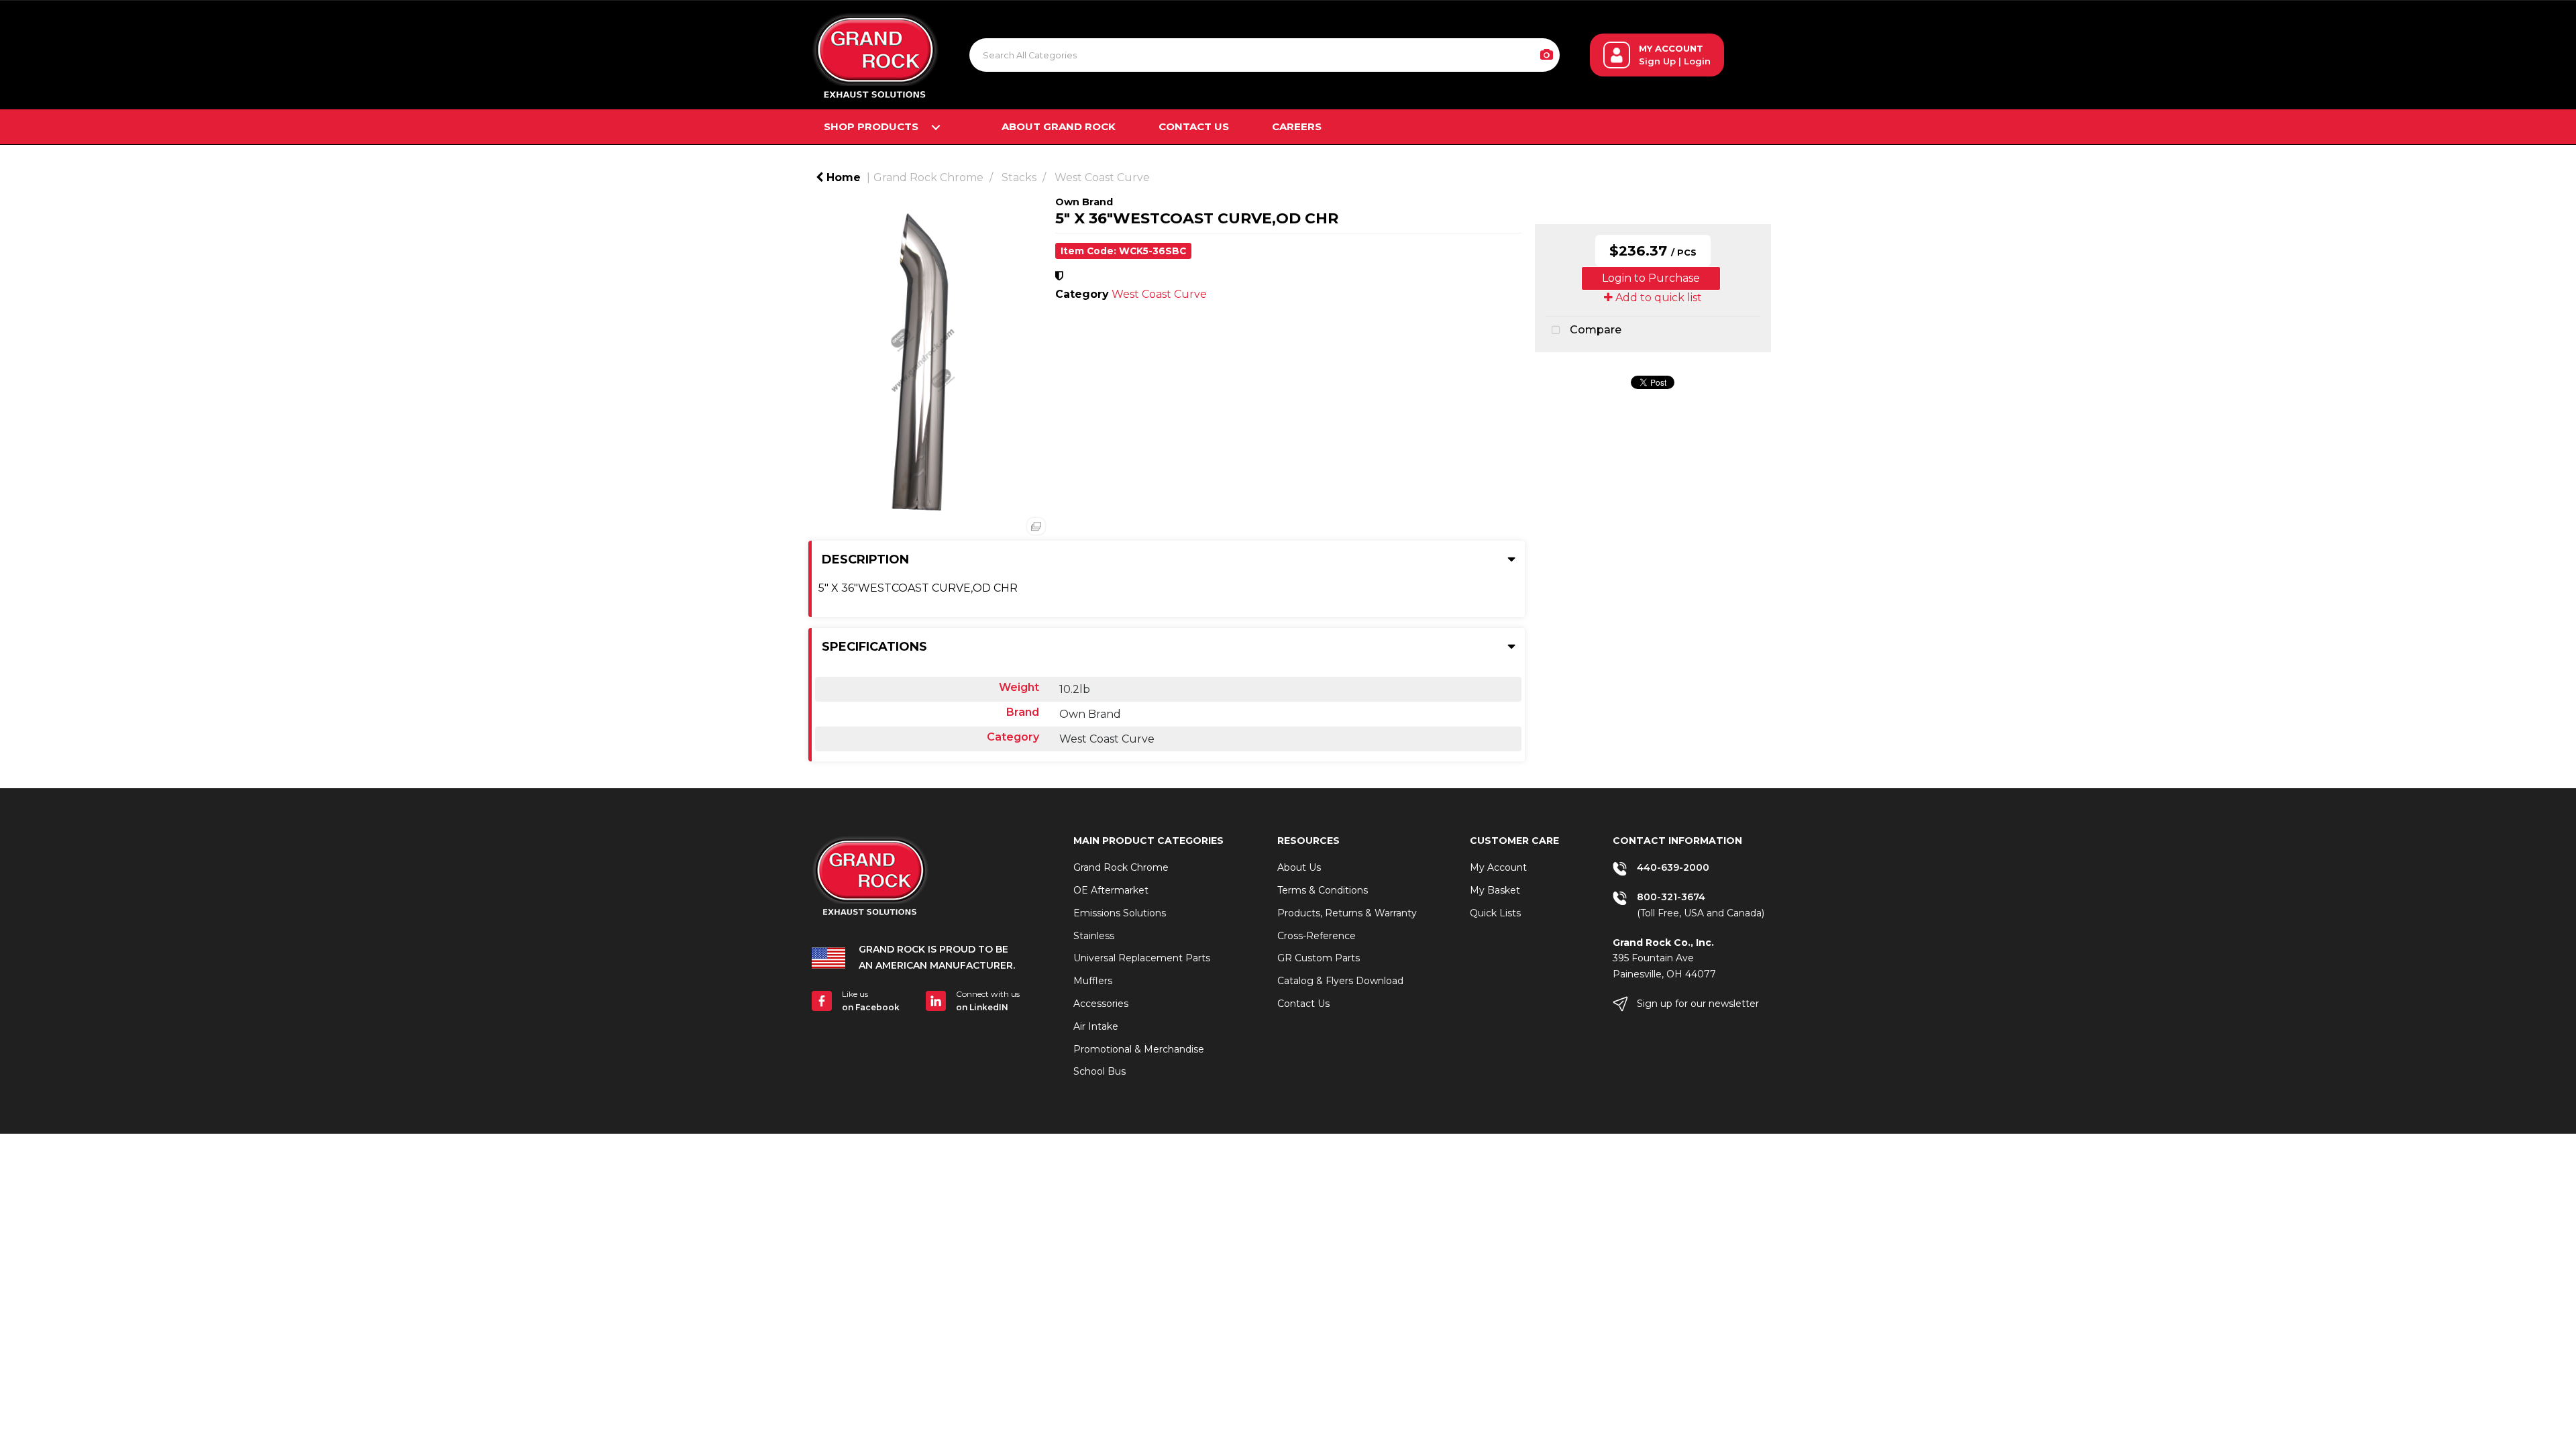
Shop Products (871, 126)
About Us (1299, 867)
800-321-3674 (1671, 897)
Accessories (1101, 1004)
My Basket (1495, 890)
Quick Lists (1495, 913)
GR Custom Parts (1319, 958)
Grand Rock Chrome (928, 177)
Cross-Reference (1317, 936)
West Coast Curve (1102, 177)
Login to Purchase (1651, 278)
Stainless (1094, 936)
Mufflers (1093, 981)
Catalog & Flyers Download (1340, 981)
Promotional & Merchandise (1139, 1049)
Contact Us (1194, 126)
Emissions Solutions (1120, 913)
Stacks (1019, 177)
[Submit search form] (1493, 55)
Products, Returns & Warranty (1347, 913)
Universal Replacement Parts (1142, 958)
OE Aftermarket (1111, 890)
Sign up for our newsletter (1698, 1004)
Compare (1594, 330)
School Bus (1099, 1071)
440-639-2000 (1673, 867)
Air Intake (1096, 1026)
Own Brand (1084, 202)
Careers (1297, 126)
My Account (1498, 867)
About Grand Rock (1059, 126)
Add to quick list (1657, 298)
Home (842, 177)
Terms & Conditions (1323, 890)
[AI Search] (1547, 55)
